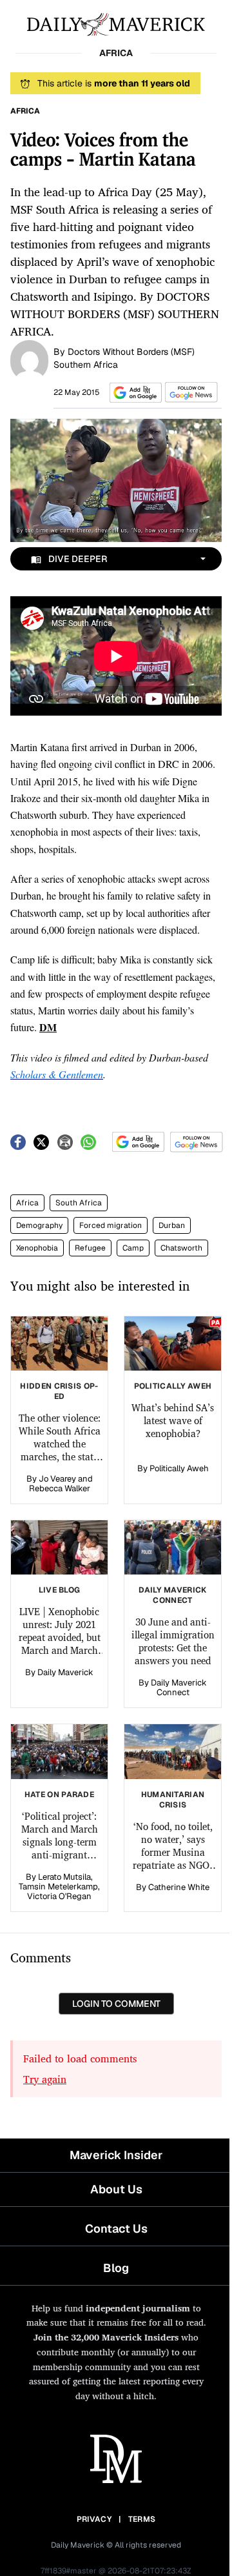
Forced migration (111, 1225)
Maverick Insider (116, 2155)
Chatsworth (181, 1248)
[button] (133, 393)
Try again (45, 2079)
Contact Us (116, 2229)
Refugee (90, 1248)
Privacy (94, 2519)
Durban (172, 1225)
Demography (39, 1225)
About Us (116, 2189)
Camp (133, 1248)
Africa (27, 1203)
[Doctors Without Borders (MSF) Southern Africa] (29, 359)
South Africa (79, 1203)
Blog (116, 2268)
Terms (142, 2519)
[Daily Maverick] (116, 23)
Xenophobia (37, 1248)
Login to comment (116, 2004)
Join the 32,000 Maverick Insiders (106, 2337)
